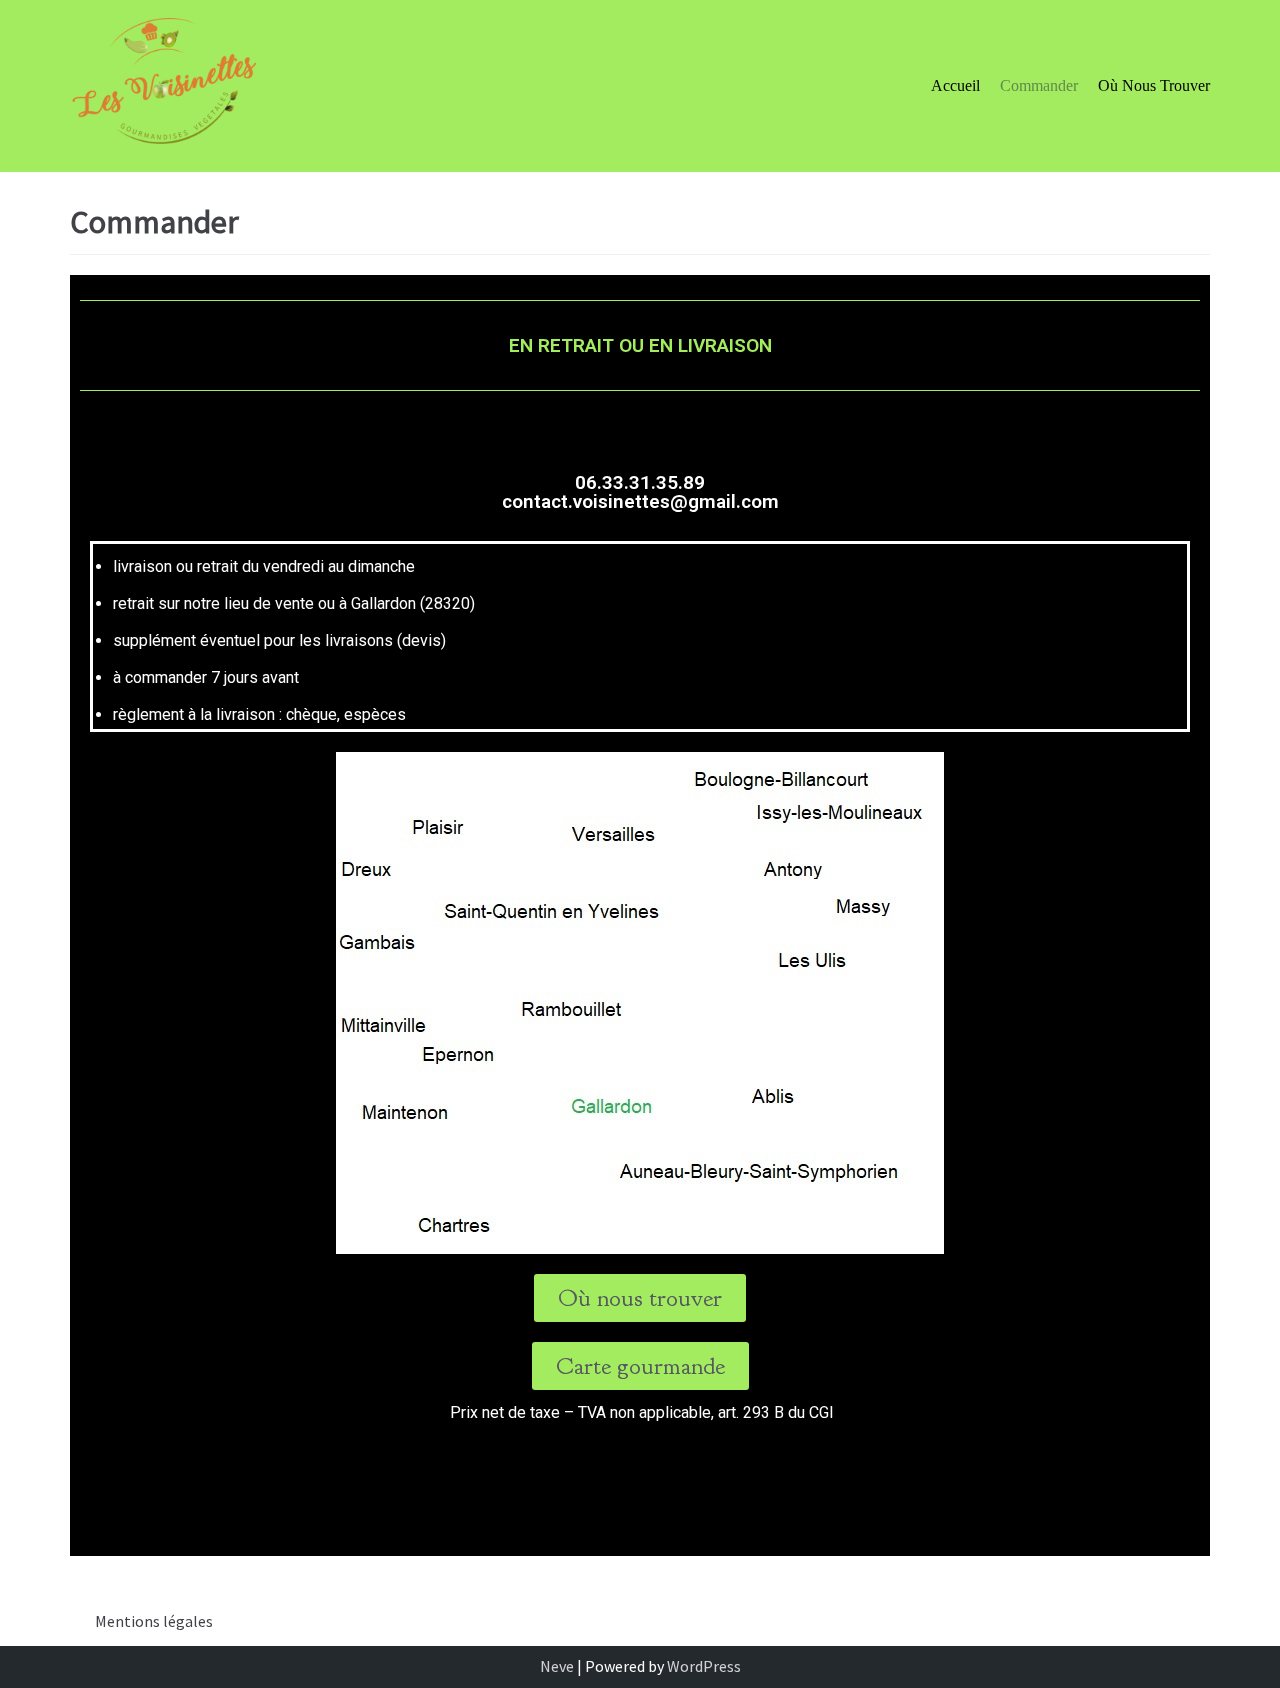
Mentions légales (154, 1621)
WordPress (704, 1666)
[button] (640, 1298)
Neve (557, 1666)
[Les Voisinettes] (166, 86)
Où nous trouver (1154, 85)
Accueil (955, 85)
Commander (1039, 85)
